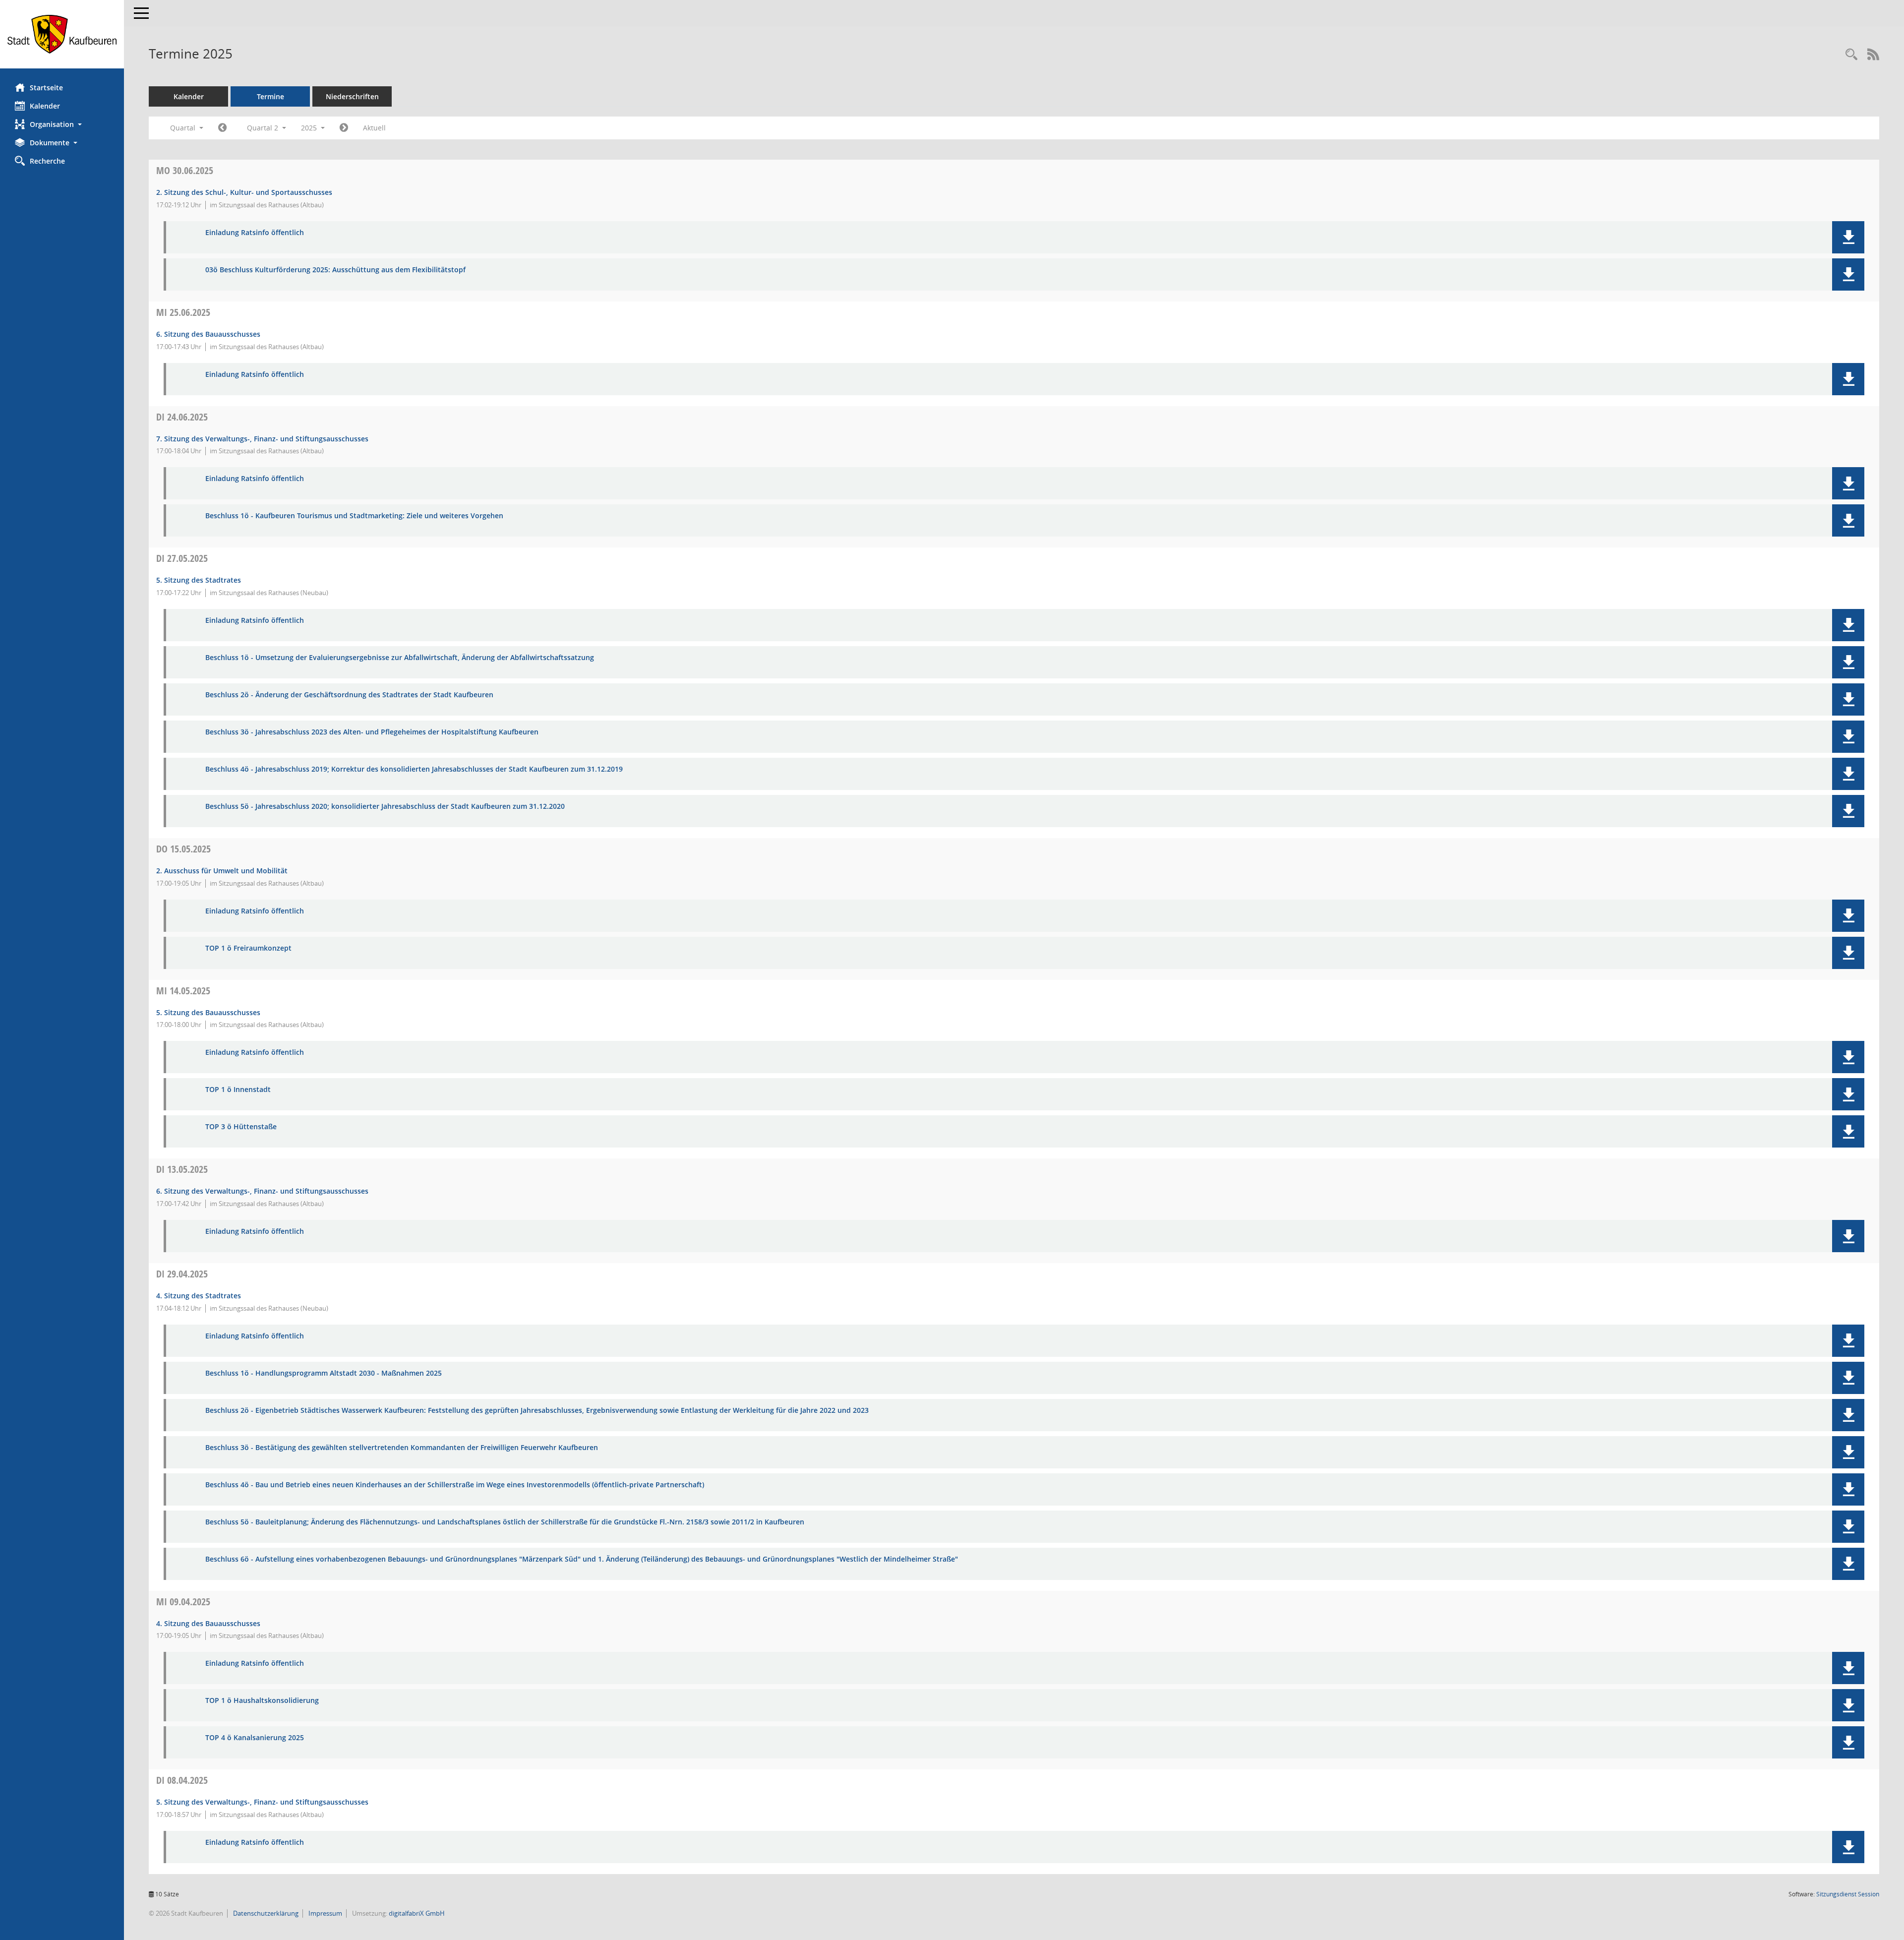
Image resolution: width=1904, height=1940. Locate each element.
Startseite (46, 88)
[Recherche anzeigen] (1851, 55)
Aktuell (374, 128)
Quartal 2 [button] (264, 128)
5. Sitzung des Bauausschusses (208, 1012)
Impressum (325, 1913)
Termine (270, 96)
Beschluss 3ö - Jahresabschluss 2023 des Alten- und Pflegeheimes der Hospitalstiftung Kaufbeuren (372, 732)
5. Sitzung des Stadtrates (199, 580)
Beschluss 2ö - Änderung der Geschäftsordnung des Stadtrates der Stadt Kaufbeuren (349, 695)
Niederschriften (352, 96)
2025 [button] (310, 128)
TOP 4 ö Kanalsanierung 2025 (255, 1738)
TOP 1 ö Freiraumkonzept (248, 948)
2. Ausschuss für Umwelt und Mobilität (222, 871)
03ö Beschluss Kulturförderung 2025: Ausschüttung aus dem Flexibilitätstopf (335, 270)
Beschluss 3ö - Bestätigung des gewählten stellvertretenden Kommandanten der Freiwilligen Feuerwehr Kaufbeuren (402, 1448)
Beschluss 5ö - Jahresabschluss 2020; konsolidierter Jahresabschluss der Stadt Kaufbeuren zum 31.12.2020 (385, 807)
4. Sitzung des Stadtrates (199, 1296)
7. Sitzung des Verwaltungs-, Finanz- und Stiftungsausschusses (262, 439)
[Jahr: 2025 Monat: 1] (222, 128)
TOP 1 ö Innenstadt (238, 1090)
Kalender (45, 106)
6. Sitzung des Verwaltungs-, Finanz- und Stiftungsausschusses (262, 1191)
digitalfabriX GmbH (417, 1913)
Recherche (47, 161)
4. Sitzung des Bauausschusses (208, 1623)
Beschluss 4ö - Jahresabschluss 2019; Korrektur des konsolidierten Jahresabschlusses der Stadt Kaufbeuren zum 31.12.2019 (414, 769)
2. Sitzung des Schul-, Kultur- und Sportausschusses (244, 192)
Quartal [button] (184, 128)
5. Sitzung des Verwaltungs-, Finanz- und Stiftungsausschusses (262, 1802)
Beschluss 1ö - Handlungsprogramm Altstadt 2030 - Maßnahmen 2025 (324, 1373)
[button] (62, 124)
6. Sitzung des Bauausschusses (208, 334)
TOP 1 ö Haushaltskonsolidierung (262, 1701)
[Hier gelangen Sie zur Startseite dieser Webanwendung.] (62, 34)
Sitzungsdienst (1848, 1894)
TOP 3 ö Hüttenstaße (241, 1127)
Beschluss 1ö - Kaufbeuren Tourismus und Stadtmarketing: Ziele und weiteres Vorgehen (354, 516)
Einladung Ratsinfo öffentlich (255, 233)
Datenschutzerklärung (265, 1913)
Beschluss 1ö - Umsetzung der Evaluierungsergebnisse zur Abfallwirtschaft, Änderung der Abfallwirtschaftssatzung (400, 658)
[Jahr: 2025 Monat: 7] (344, 128)
